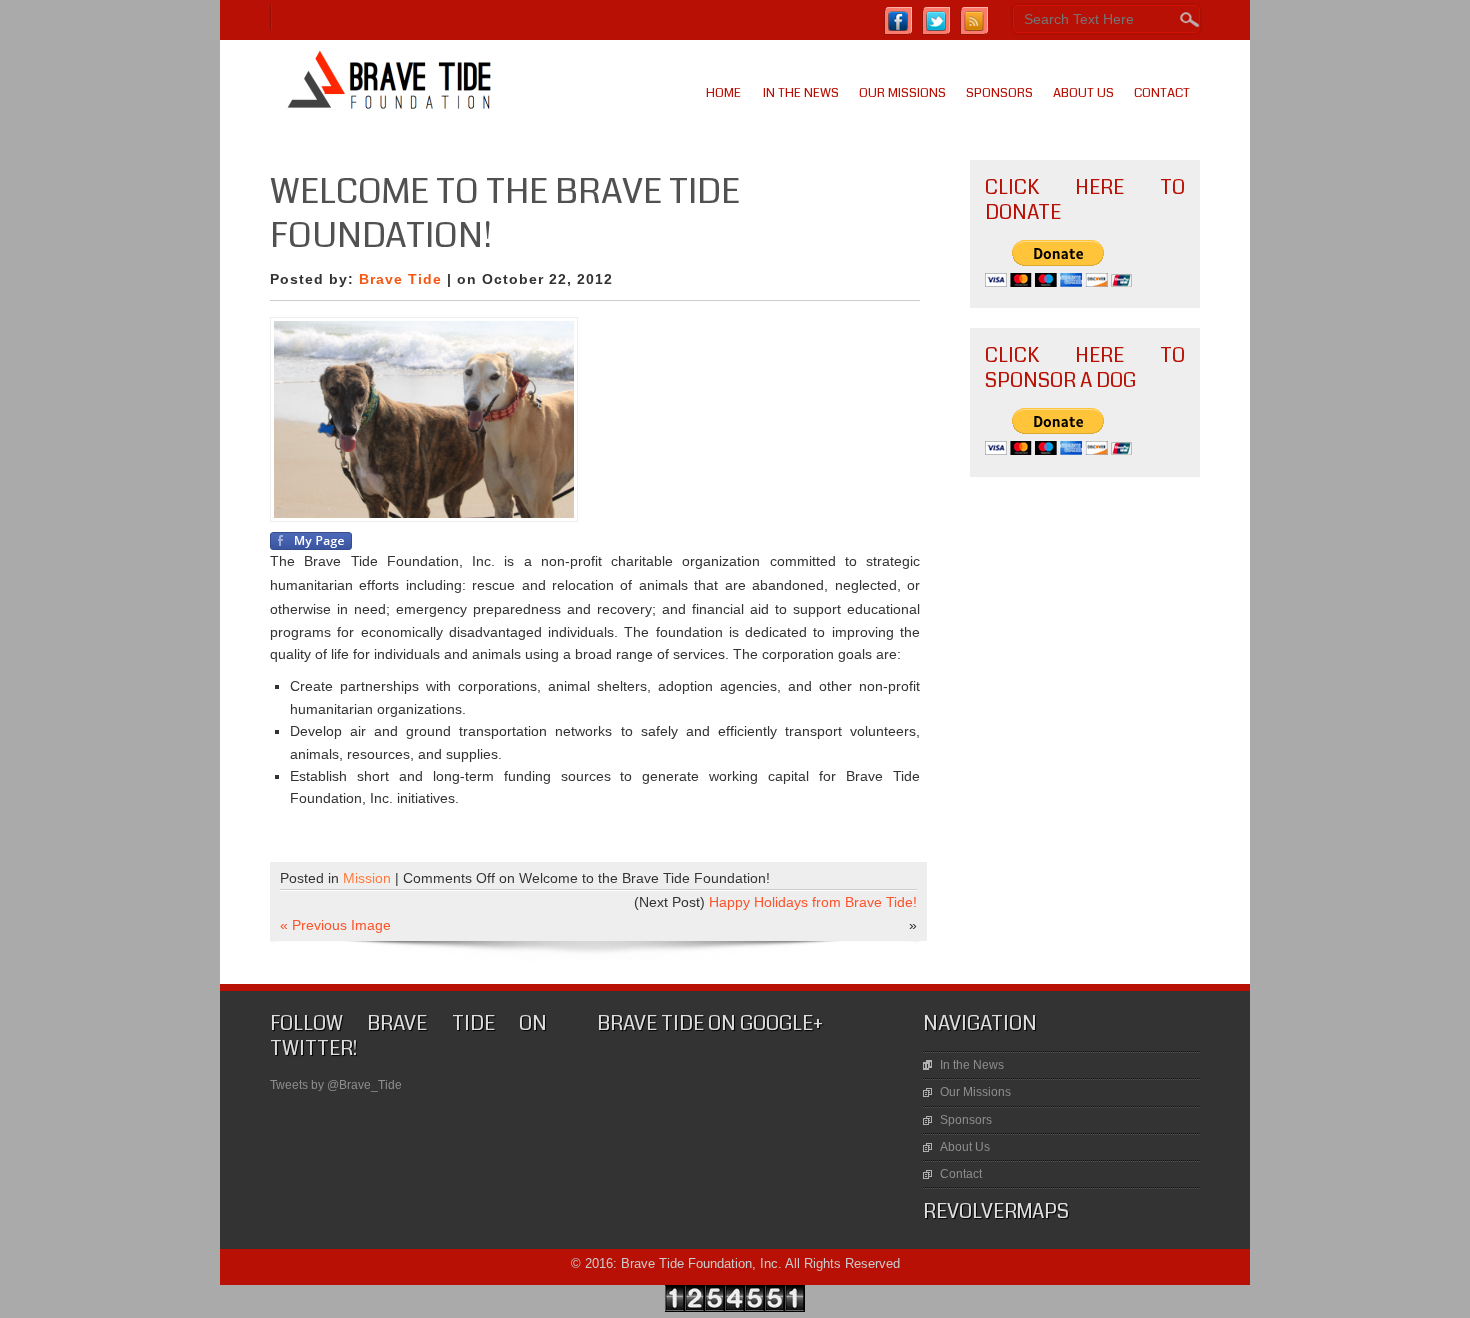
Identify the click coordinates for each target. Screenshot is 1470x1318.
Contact (1162, 93)
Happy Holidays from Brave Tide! (813, 902)
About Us (1083, 93)
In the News (801, 93)
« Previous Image (335, 925)
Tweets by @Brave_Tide (336, 1085)
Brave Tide (400, 279)
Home (723, 93)
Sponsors (999, 93)
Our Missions (902, 93)
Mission (367, 878)
